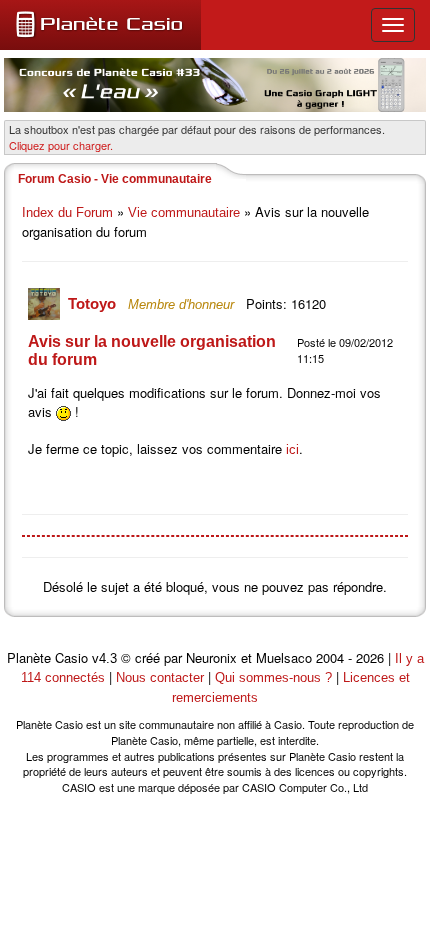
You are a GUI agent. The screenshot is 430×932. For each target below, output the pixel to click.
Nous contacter (160, 677)
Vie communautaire (184, 212)
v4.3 (104, 658)
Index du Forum (67, 212)
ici (292, 449)
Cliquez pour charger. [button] (61, 145)
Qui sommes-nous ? (273, 677)
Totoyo (94, 303)
